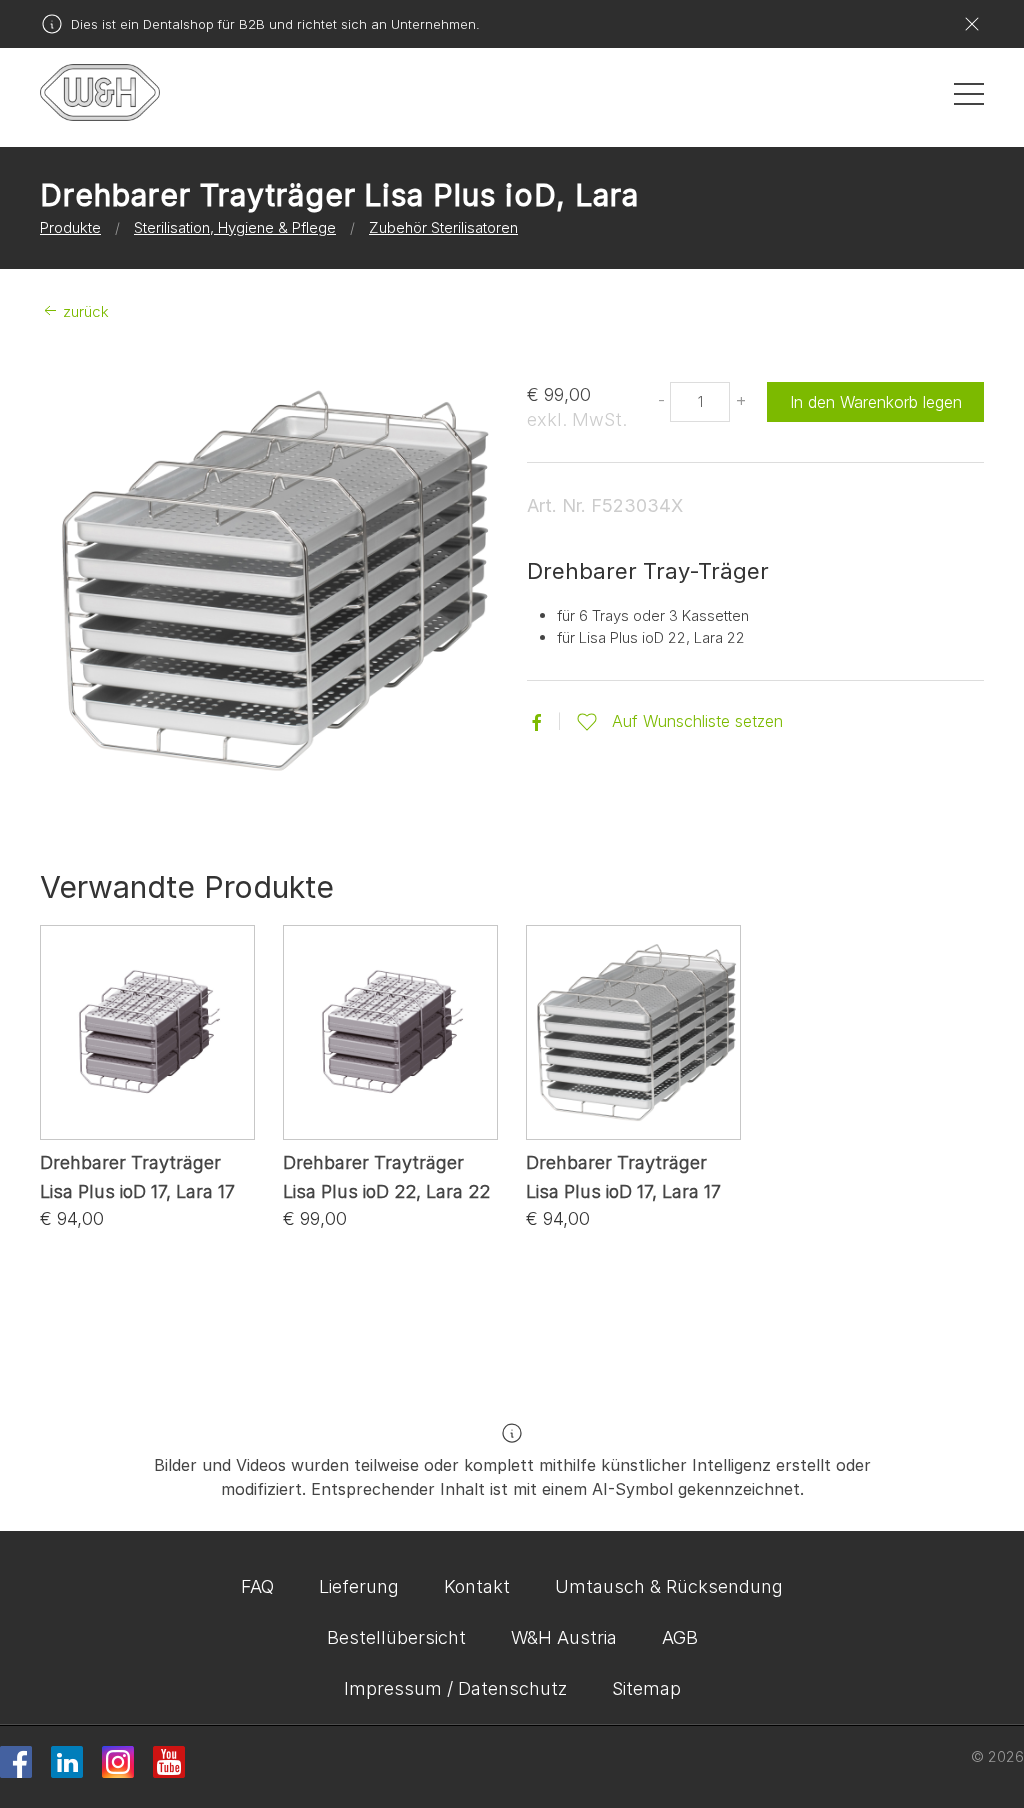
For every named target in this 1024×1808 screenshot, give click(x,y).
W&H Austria (564, 1637)
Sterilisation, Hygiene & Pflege (235, 227)
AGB (680, 1637)
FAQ (257, 1586)
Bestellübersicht (396, 1637)
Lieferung (359, 1586)
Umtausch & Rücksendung (669, 1586)
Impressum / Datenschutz (455, 1688)
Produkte (70, 227)
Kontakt (477, 1586)
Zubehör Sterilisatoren (443, 227)
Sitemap (646, 1688)
